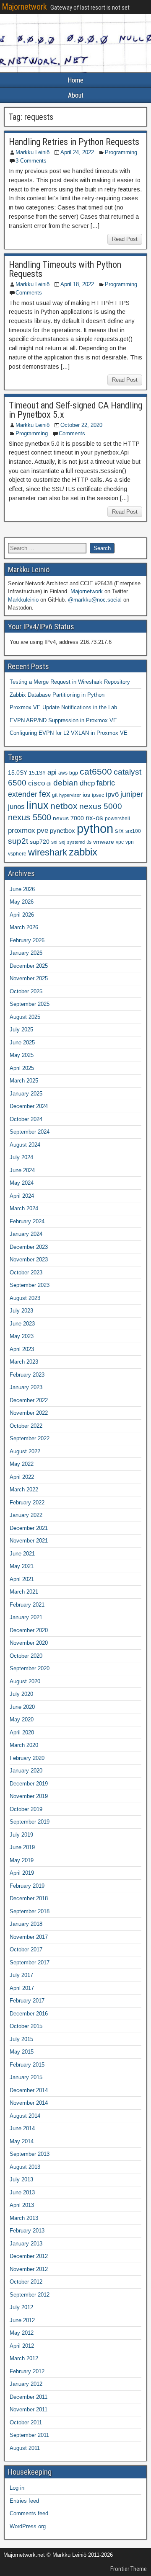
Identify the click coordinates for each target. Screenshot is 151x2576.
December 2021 (29, 1528)
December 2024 (29, 1106)
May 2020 (22, 1719)
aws (63, 773)
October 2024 (26, 1119)
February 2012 (27, 2371)
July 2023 (21, 1311)
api (52, 772)
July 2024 (21, 1157)
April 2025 (22, 1068)
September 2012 (30, 2295)
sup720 (40, 842)
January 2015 (26, 2077)
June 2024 (22, 1170)
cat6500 (96, 772)
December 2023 (29, 1247)
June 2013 (22, 2192)
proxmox (22, 830)
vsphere (17, 854)
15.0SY (18, 773)
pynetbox (62, 831)
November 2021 (29, 1541)
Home (75, 80)
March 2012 (24, 2358)
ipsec (98, 795)
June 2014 (22, 2128)
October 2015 (26, 2026)
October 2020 (26, 1656)
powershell (117, 819)
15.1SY (37, 773)
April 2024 (22, 1196)
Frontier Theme (129, 2569)
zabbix (83, 852)
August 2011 (25, 2448)
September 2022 (30, 1438)
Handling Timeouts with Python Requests (65, 269)
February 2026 (27, 940)
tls (89, 842)
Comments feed (29, 2513)
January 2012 (26, 2384)
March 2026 (24, 927)
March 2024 (24, 1208)
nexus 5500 (30, 817)
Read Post (125, 239)
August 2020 (25, 1681)
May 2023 (22, 1336)
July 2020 (21, 1694)
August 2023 (25, 1298)
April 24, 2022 (77, 152)
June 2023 (22, 1324)
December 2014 (29, 2090)
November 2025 (29, 978)
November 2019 (29, 1796)
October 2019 (26, 1809)
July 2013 (21, 2179)
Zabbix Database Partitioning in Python (57, 695)
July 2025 (21, 1030)
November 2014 (29, 2103)
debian (66, 783)
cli (49, 784)
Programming (121, 152)
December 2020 (29, 1630)
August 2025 (25, 1017)
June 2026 (22, 889)
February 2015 (27, 2065)
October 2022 (26, 1426)
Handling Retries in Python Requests (74, 142)
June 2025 (22, 1043)
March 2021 (24, 1592)
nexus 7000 (68, 818)
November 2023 (29, 1260)
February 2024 (27, 1221)
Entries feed (24, 2501)
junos (16, 807)
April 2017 (22, 1988)
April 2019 (22, 1873)
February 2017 (27, 2001)
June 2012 (22, 2320)
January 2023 (26, 1387)
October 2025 (26, 991)
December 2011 (29, 2397)
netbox (64, 806)
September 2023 (30, 1285)
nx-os (94, 818)
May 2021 (22, 1566)
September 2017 (30, 1962)
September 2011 (29, 2435)
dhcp (87, 783)
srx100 (133, 831)
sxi (54, 842)
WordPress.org (28, 2526)
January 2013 (26, 2244)
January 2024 (26, 1234)
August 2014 (25, 2116)
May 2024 (22, 1183)
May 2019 (22, 1860)
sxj (62, 842)
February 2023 (27, 1375)
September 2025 (30, 1004)
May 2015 (22, 2052)
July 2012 (21, 2307)
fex (45, 794)
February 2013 (27, 2231)
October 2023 (26, 1272)
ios (86, 795)
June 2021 (22, 1554)
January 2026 (26, 953)
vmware (104, 842)
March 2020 (24, 1745)
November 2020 (29, 1643)
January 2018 (26, 1924)
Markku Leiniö (33, 152)
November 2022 (29, 1413)
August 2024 (25, 1145)
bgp (74, 773)
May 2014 (22, 2141)
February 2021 (27, 1605)
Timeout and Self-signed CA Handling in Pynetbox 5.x (75, 410)
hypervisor (70, 795)
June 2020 (22, 1707)
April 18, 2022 (77, 284)
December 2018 (29, 1898)
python (95, 828)
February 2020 (27, 1758)
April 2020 (22, 1732)
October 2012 (26, 2282)
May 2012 (22, 2333)
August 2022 (25, 1451)
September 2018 (30, 1911)
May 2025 (22, 1055)
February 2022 (27, 1502)
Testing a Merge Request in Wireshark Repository (70, 682)
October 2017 (26, 1949)
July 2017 (21, 1975)
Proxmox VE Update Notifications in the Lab (63, 707)
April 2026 (22, 915)
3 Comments (31, 161)
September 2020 (30, 1668)
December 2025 (29, 966)
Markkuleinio (23, 600)
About (76, 95)
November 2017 (29, 1937)
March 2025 (24, 1081)
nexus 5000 (101, 806)
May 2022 (22, 1464)
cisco (36, 783)
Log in (17, 2488)
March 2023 (24, 1362)
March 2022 (24, 1490)
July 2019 (21, 1835)
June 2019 (22, 1847)
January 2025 (26, 1094)
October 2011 (26, 2422)
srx (119, 831)
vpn (130, 842)
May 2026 (22, 902)
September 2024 (30, 1132)
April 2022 (22, 1477)
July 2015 (21, 2039)
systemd (76, 842)
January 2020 (26, 1771)
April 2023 (22, 1349)
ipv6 (112, 795)
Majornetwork (24, 7)
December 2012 (29, 2256)
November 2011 (29, 2409)
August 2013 (25, 2167)
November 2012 (29, 2269)
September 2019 (30, 1822)
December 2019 (29, 1784)
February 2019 (27, 1886)
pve (43, 830)
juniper (132, 794)
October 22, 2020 (81, 425)
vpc (120, 842)
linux (38, 805)
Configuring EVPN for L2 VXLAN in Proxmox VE (69, 733)
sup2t (18, 841)
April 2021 (22, 1579)
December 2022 (29, 1400)
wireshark (48, 852)
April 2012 (22, 2346)
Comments (29, 293)
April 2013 (22, 2205)
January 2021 (26, 1617)
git (55, 795)
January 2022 (26, 1515)
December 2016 (29, 2014)
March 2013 (24, 2218)
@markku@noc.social (95, 600)
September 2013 (30, 2154)
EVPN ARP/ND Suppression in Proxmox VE (63, 720)
